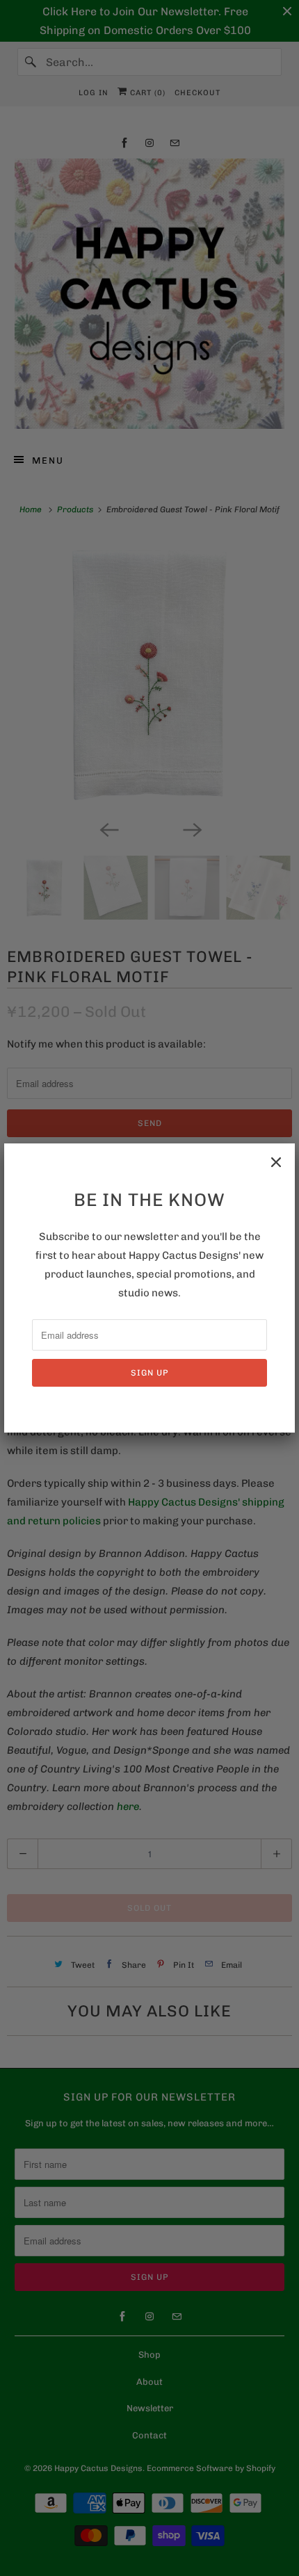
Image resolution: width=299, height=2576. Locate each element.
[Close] (276, 1162)
